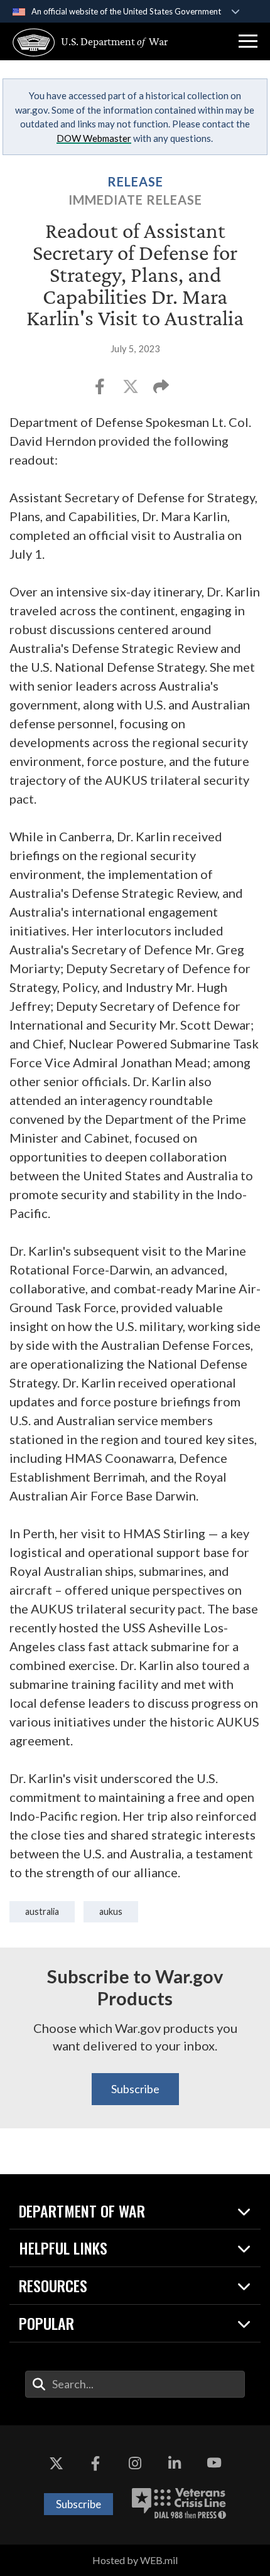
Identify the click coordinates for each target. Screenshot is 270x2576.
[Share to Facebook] (101, 390)
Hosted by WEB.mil (135, 2560)
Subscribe (135, 2089)
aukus (111, 1911)
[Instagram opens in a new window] (135, 2463)
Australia (42, 1911)
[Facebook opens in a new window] (95, 2463)
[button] (248, 41)
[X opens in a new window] (56, 2463)
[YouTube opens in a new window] (214, 2463)
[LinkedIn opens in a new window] (175, 2463)
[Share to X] (132, 390)
